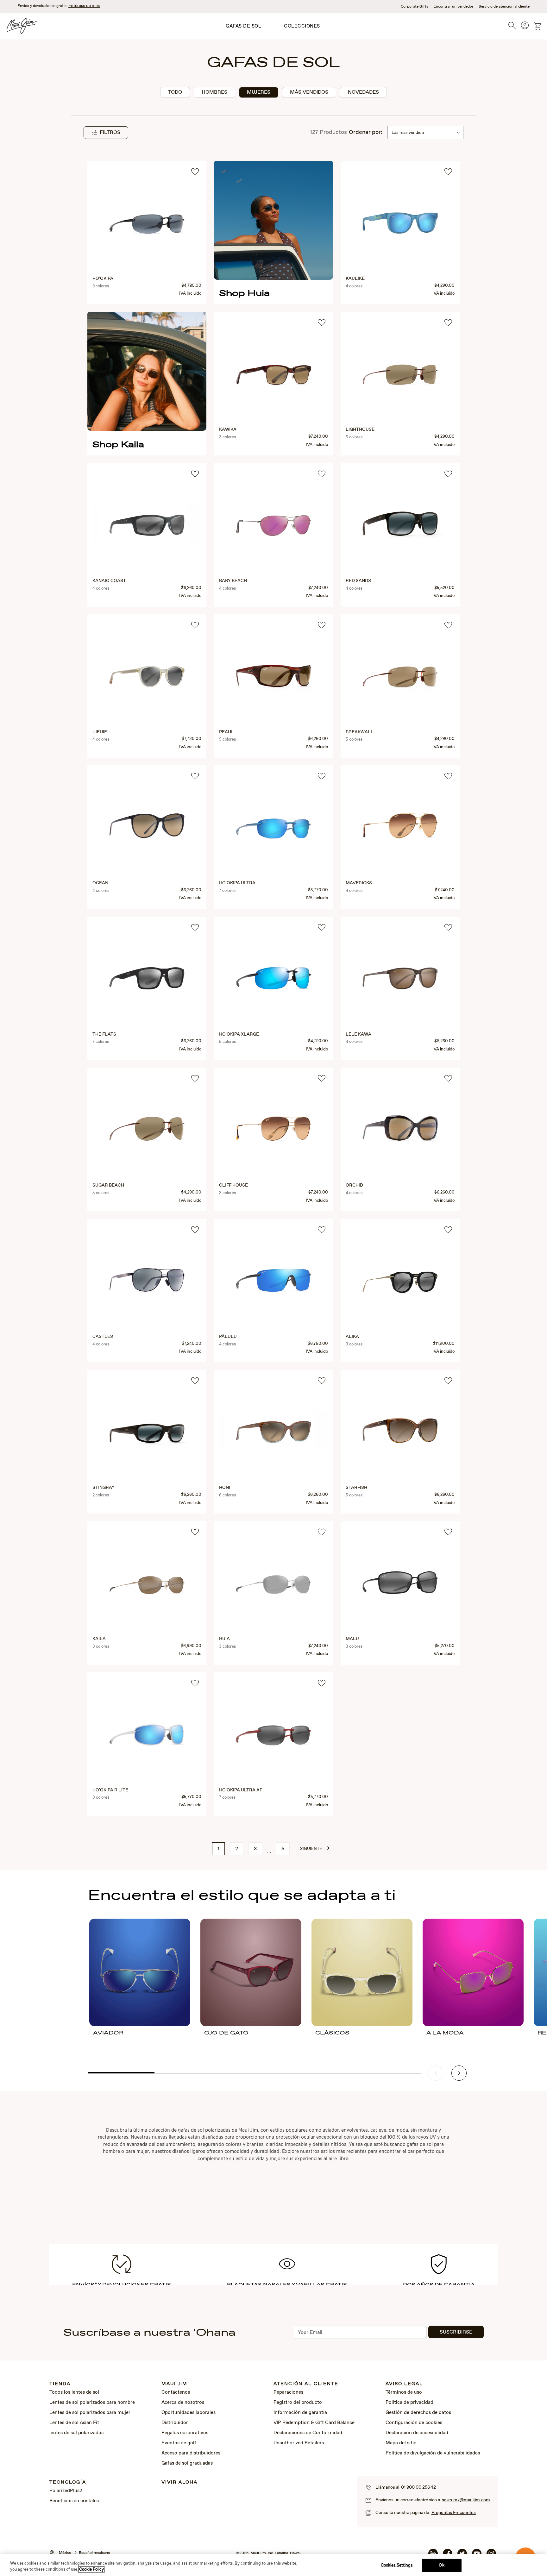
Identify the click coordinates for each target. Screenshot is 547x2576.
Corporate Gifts (415, 7)
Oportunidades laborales (189, 2413)
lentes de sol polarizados (76, 2433)
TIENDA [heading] (60, 2384)
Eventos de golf (179, 2443)
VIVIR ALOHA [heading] (179, 2482)
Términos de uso (404, 2392)
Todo (175, 92)
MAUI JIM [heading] (174, 2384)
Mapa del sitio (401, 2443)
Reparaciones (288, 2392)
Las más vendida (408, 133)
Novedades (363, 92)
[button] (106, 133)
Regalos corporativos (185, 2433)
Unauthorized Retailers (299, 2443)
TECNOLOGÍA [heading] (68, 2482)
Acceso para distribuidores (191, 2453)
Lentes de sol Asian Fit (74, 2423)
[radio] (175, 92)
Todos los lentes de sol (74, 2392)
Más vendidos (309, 92)
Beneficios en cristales (74, 2501)
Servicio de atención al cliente (504, 7)
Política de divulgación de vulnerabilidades (433, 2453)
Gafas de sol (243, 26)
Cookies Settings (397, 2565)
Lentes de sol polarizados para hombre (92, 2403)
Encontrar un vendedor (453, 7)
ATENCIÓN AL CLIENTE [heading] (306, 2384)
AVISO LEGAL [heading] (404, 2384)
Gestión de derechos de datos (418, 2413)
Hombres (214, 92)
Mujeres (259, 92)
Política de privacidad (409, 2403)
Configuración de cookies (414, 2423)
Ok (441, 2565)
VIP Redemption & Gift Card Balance (314, 2423)
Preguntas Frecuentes (454, 2513)
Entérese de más (84, 6)
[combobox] (425, 133)
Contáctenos (176, 2392)
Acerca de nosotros (183, 2403)
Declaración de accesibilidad (417, 2433)
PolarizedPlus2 (66, 2491)
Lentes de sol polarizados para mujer (90, 2413)
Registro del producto (298, 2403)
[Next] (459, 2073)
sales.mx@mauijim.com (466, 2500)
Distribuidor (175, 2423)
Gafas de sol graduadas (187, 2463)
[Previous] (436, 2073)
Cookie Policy (91, 2570)
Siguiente (315, 1848)
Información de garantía (300, 2413)
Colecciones (302, 26)
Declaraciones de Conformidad (308, 2433)
